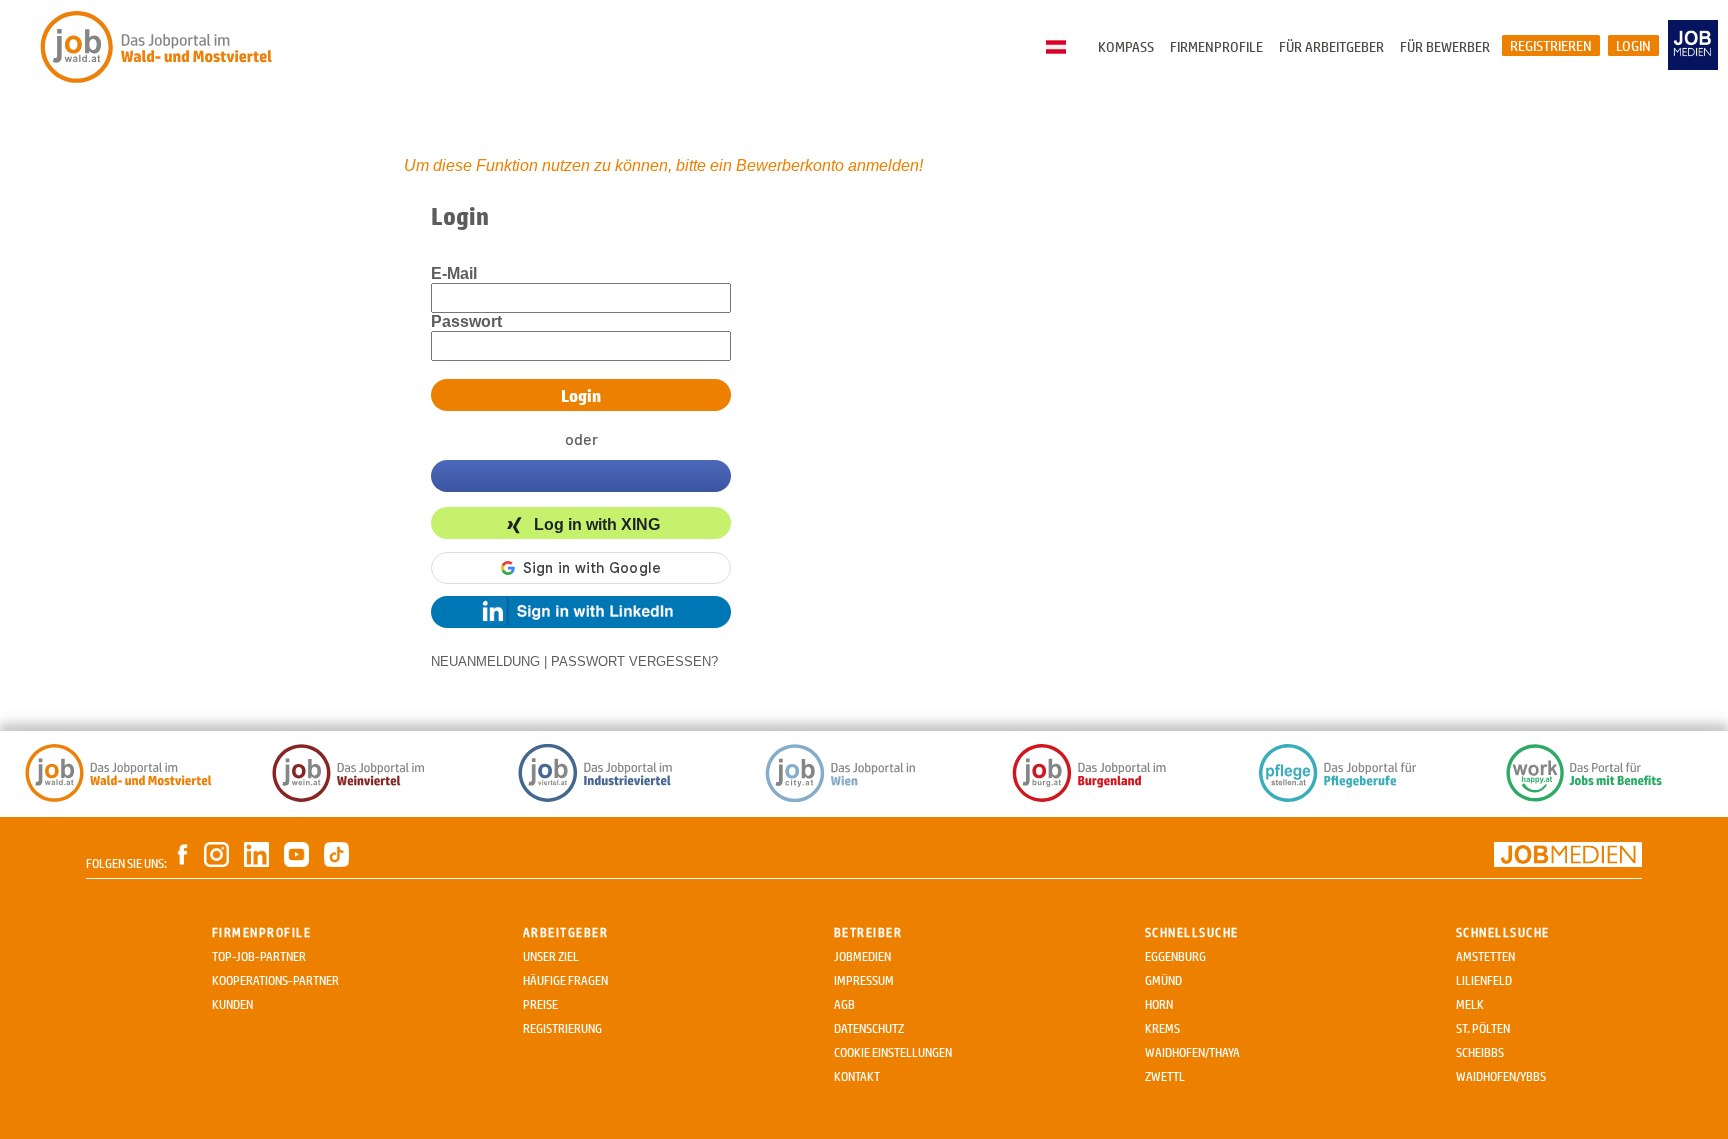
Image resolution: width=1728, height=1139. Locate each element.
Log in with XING (597, 524)
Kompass (1126, 46)
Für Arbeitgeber (1331, 46)
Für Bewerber (1445, 46)
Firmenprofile (1216, 46)
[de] (1061, 48)
